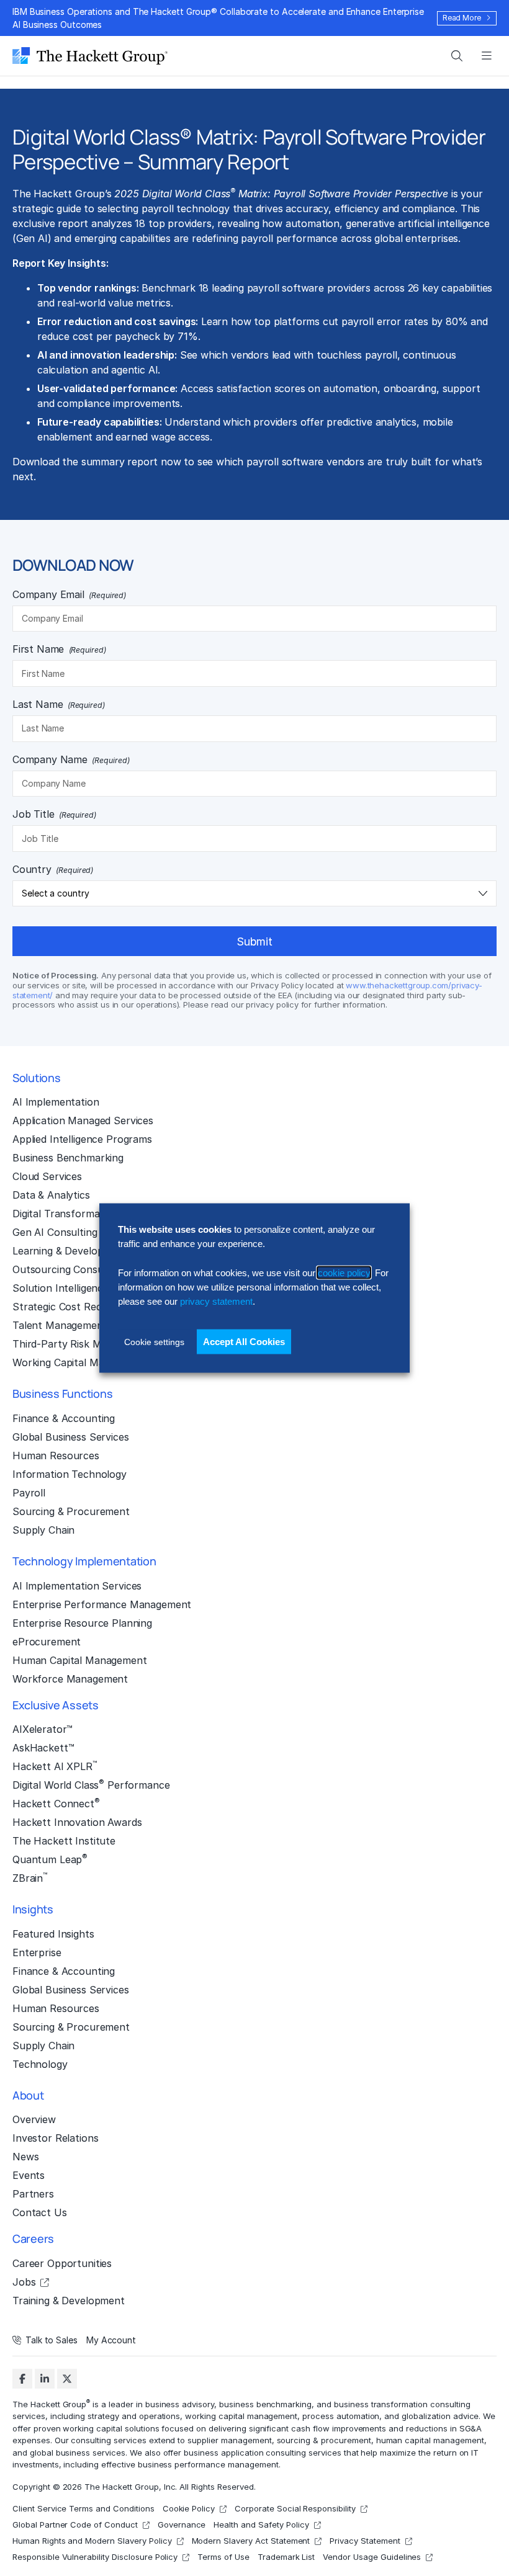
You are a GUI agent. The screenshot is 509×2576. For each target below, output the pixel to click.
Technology (40, 2064)
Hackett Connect (56, 1803)
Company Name (71, 759)
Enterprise (37, 1952)
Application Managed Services (83, 1120)
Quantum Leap (50, 1859)
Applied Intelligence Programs (82, 1139)
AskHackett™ (43, 1748)
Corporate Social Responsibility (295, 2508)
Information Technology (70, 1474)
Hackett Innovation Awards (77, 1822)
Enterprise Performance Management (102, 1604)
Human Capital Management (80, 1660)
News (25, 2157)
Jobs (24, 2282)
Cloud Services (47, 1176)
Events (29, 2175)
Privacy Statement (365, 2541)
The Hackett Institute (64, 1841)
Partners (33, 2194)
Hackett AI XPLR (55, 1766)
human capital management (430, 2440)
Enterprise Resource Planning (82, 1623)
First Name (59, 649)
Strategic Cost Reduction (72, 1307)
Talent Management (60, 1325)
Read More (462, 18)
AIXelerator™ (43, 1729)
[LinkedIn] (45, 2379)
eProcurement (47, 1642)
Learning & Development (70, 1251)
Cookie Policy (189, 2508)
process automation (341, 2416)
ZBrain (30, 1877)
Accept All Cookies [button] (244, 1341)
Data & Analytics (51, 1195)
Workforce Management (70, 1679)
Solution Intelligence (61, 1288)
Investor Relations (55, 2138)
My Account (111, 2340)
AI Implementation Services (77, 1586)
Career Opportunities (62, 2263)
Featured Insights (53, 1934)
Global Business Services (71, 1437)
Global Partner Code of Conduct (75, 2525)
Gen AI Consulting (55, 1232)
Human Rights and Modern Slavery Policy (92, 2541)
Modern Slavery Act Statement (251, 2541)
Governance (182, 2525)
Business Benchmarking (68, 1158)
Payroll (29, 1493)
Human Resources (56, 1456)
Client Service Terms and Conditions (83, 2508)
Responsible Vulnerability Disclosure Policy (95, 2557)
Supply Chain (43, 1530)
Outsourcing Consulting (68, 1269)
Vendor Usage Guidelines (372, 2557)
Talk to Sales (52, 2340)
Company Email (69, 594)
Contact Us (40, 2212)
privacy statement (216, 1301)
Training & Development (69, 2301)
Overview (34, 2119)
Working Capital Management (82, 1362)
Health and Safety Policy (261, 2525)
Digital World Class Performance (91, 1784)
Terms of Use (223, 2557)
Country (53, 869)
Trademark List (286, 2557)
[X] (67, 2379)
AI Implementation (56, 1102)
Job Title (54, 814)
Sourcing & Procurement (71, 1511)
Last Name (59, 704)
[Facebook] (22, 2379)
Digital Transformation (65, 1214)
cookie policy (344, 1272)
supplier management (229, 2440)
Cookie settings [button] (154, 1341)
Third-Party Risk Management (83, 1344)
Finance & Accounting (64, 1418)
